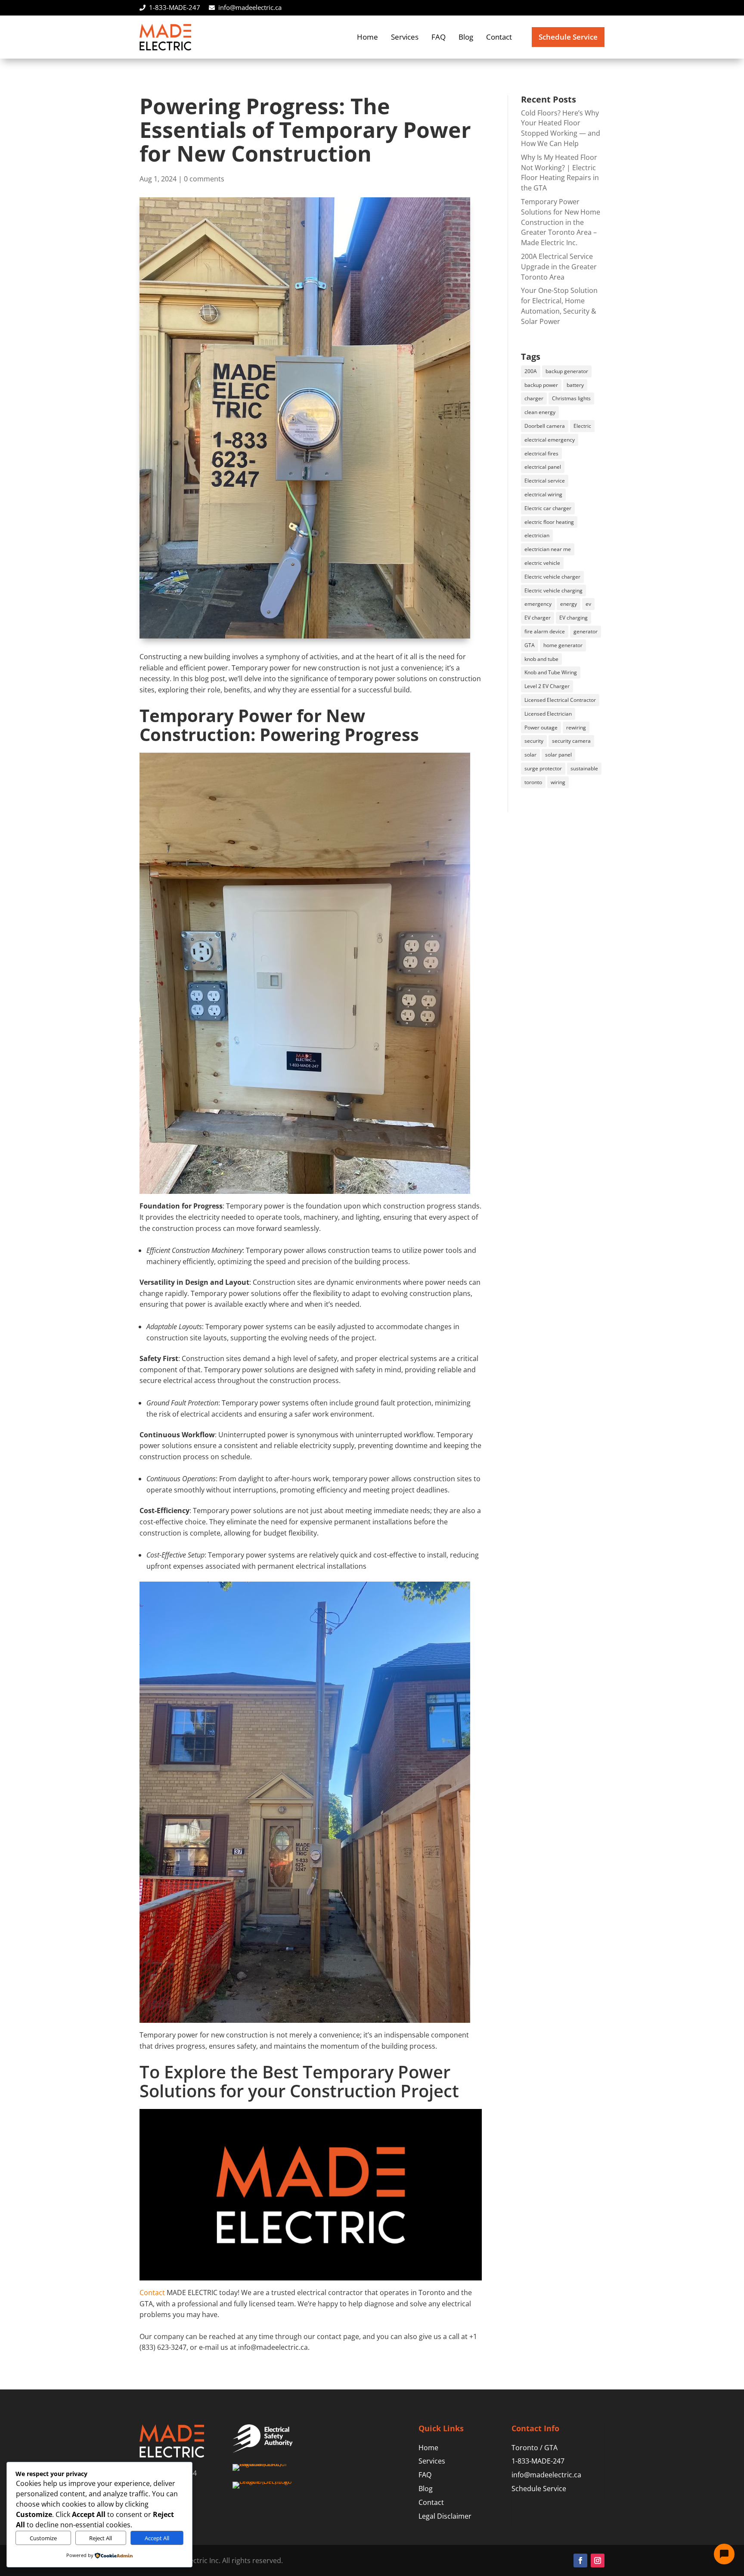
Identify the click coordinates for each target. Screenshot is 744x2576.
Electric (582, 426)
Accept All (157, 2538)
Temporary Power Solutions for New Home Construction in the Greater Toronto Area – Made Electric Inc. (561, 222)
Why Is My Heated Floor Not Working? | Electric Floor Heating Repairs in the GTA (560, 173)
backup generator (567, 371)
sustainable (584, 768)
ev (588, 604)
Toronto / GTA (535, 2448)
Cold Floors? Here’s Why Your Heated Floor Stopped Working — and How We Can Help (561, 128)
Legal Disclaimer (445, 2516)
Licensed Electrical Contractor (560, 700)
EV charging (573, 618)
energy (569, 604)
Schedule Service (568, 37)
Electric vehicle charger (552, 577)
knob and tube (541, 659)
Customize (43, 2538)
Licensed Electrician (548, 714)
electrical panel (543, 467)
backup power (541, 385)
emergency (538, 604)
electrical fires (541, 453)
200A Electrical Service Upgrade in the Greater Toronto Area (559, 267)
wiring (558, 782)
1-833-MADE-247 (175, 7)
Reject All (101, 2538)
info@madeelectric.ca (250, 7)
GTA (530, 645)
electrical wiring (543, 494)
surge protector (543, 768)
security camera (571, 741)
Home (367, 37)
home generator (563, 645)
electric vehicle (542, 563)
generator (586, 631)
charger (534, 398)
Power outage (541, 727)
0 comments (204, 179)
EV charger (538, 618)
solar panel (558, 755)
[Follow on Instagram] (598, 2560)
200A (531, 371)
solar (530, 755)
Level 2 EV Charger (547, 686)
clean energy (540, 412)
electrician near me (548, 549)
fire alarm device (545, 631)
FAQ (439, 37)
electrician (537, 535)
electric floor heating (549, 522)
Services (405, 37)
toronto (533, 782)
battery (575, 385)
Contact (499, 37)
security (534, 741)
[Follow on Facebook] (580, 2560)
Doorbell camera (545, 426)
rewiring (576, 727)
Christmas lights (571, 398)
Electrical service (545, 481)
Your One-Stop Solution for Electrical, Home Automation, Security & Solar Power (559, 306)
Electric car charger (548, 508)
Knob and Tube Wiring (551, 672)
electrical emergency (550, 440)
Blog (466, 37)
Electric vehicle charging (553, 590)
